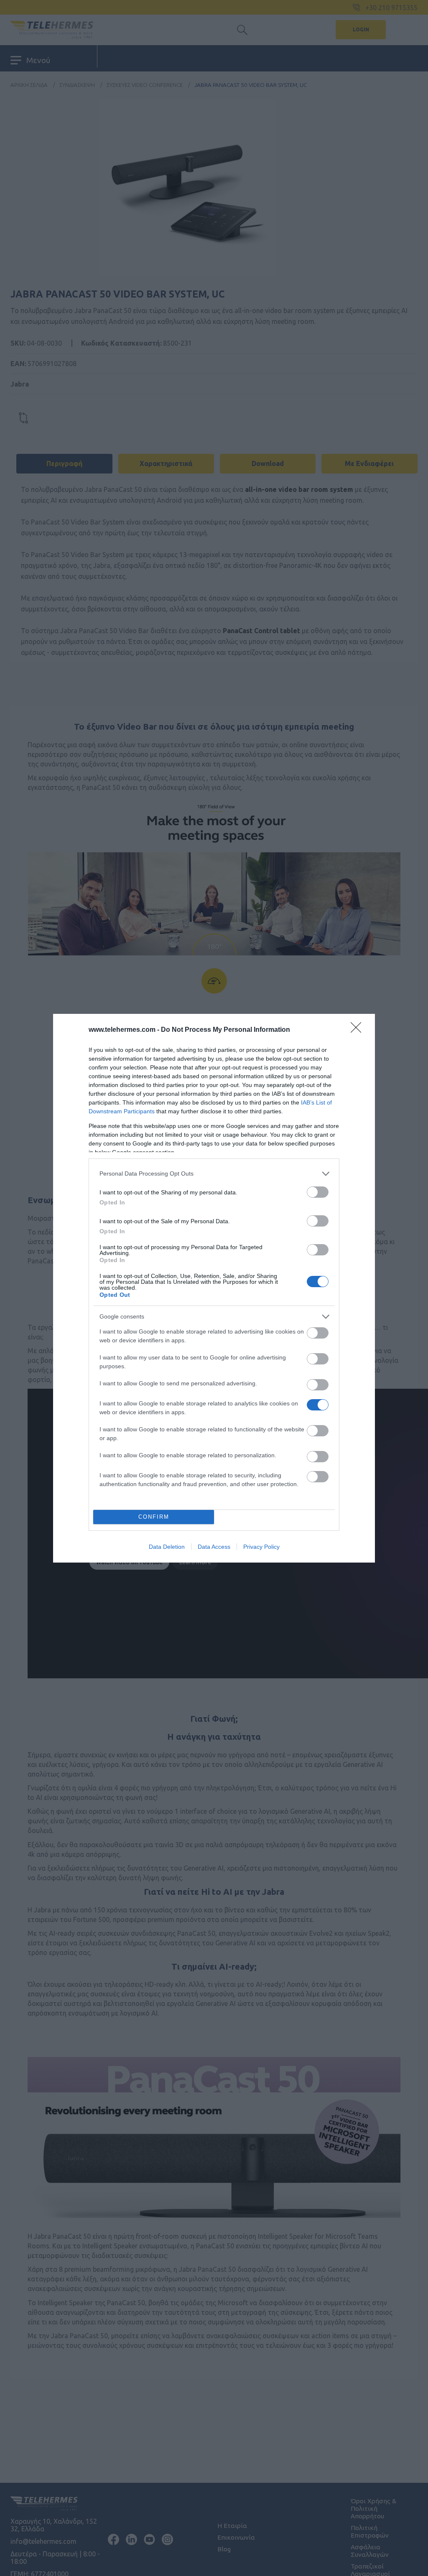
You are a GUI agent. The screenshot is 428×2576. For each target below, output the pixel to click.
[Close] (359, 1030)
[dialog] (214, 1288)
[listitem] (214, 1174)
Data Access (214, 1547)
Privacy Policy (261, 1547)
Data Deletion (167, 1547)
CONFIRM (154, 1517)
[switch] (318, 1192)
